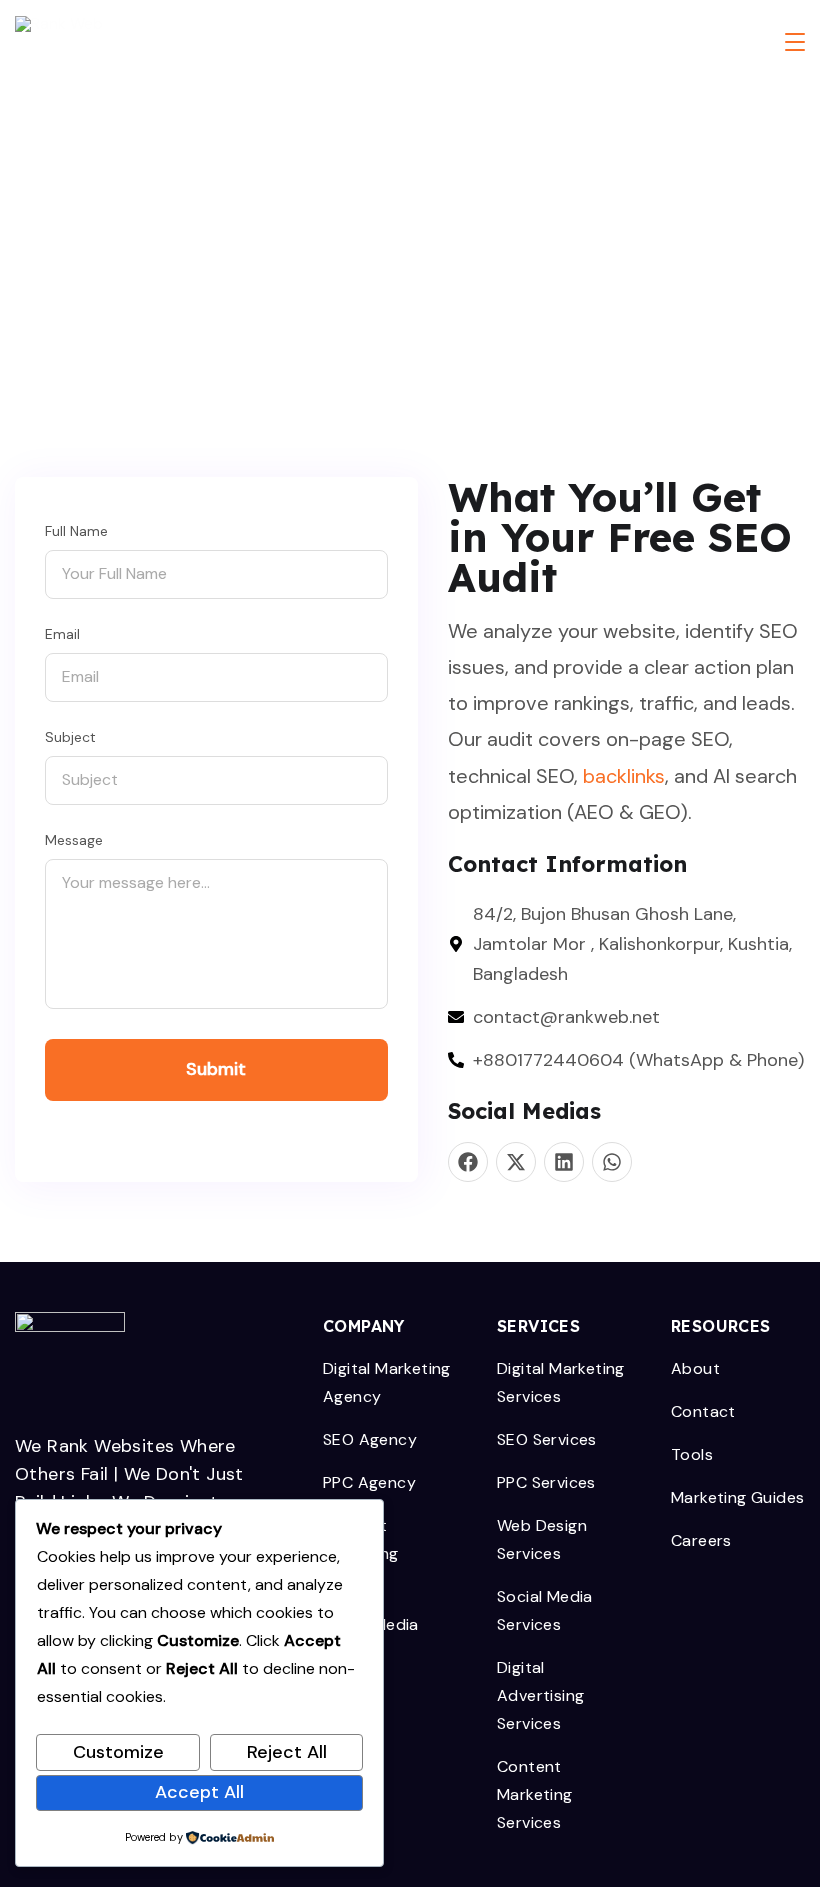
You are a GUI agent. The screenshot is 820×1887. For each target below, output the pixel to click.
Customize (118, 1752)
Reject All (287, 1752)
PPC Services (546, 1482)
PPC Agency (369, 1482)
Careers (701, 1540)
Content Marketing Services (535, 1794)
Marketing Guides (737, 1497)
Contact (703, 1411)
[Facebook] (468, 1162)
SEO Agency (370, 1439)
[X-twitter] (516, 1162)
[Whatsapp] (612, 1162)
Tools (692, 1454)
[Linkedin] (564, 1162)
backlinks (624, 776)
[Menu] (795, 42)
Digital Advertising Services (540, 1695)
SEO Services (547, 1439)
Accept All (199, 1792)
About (695, 1368)
